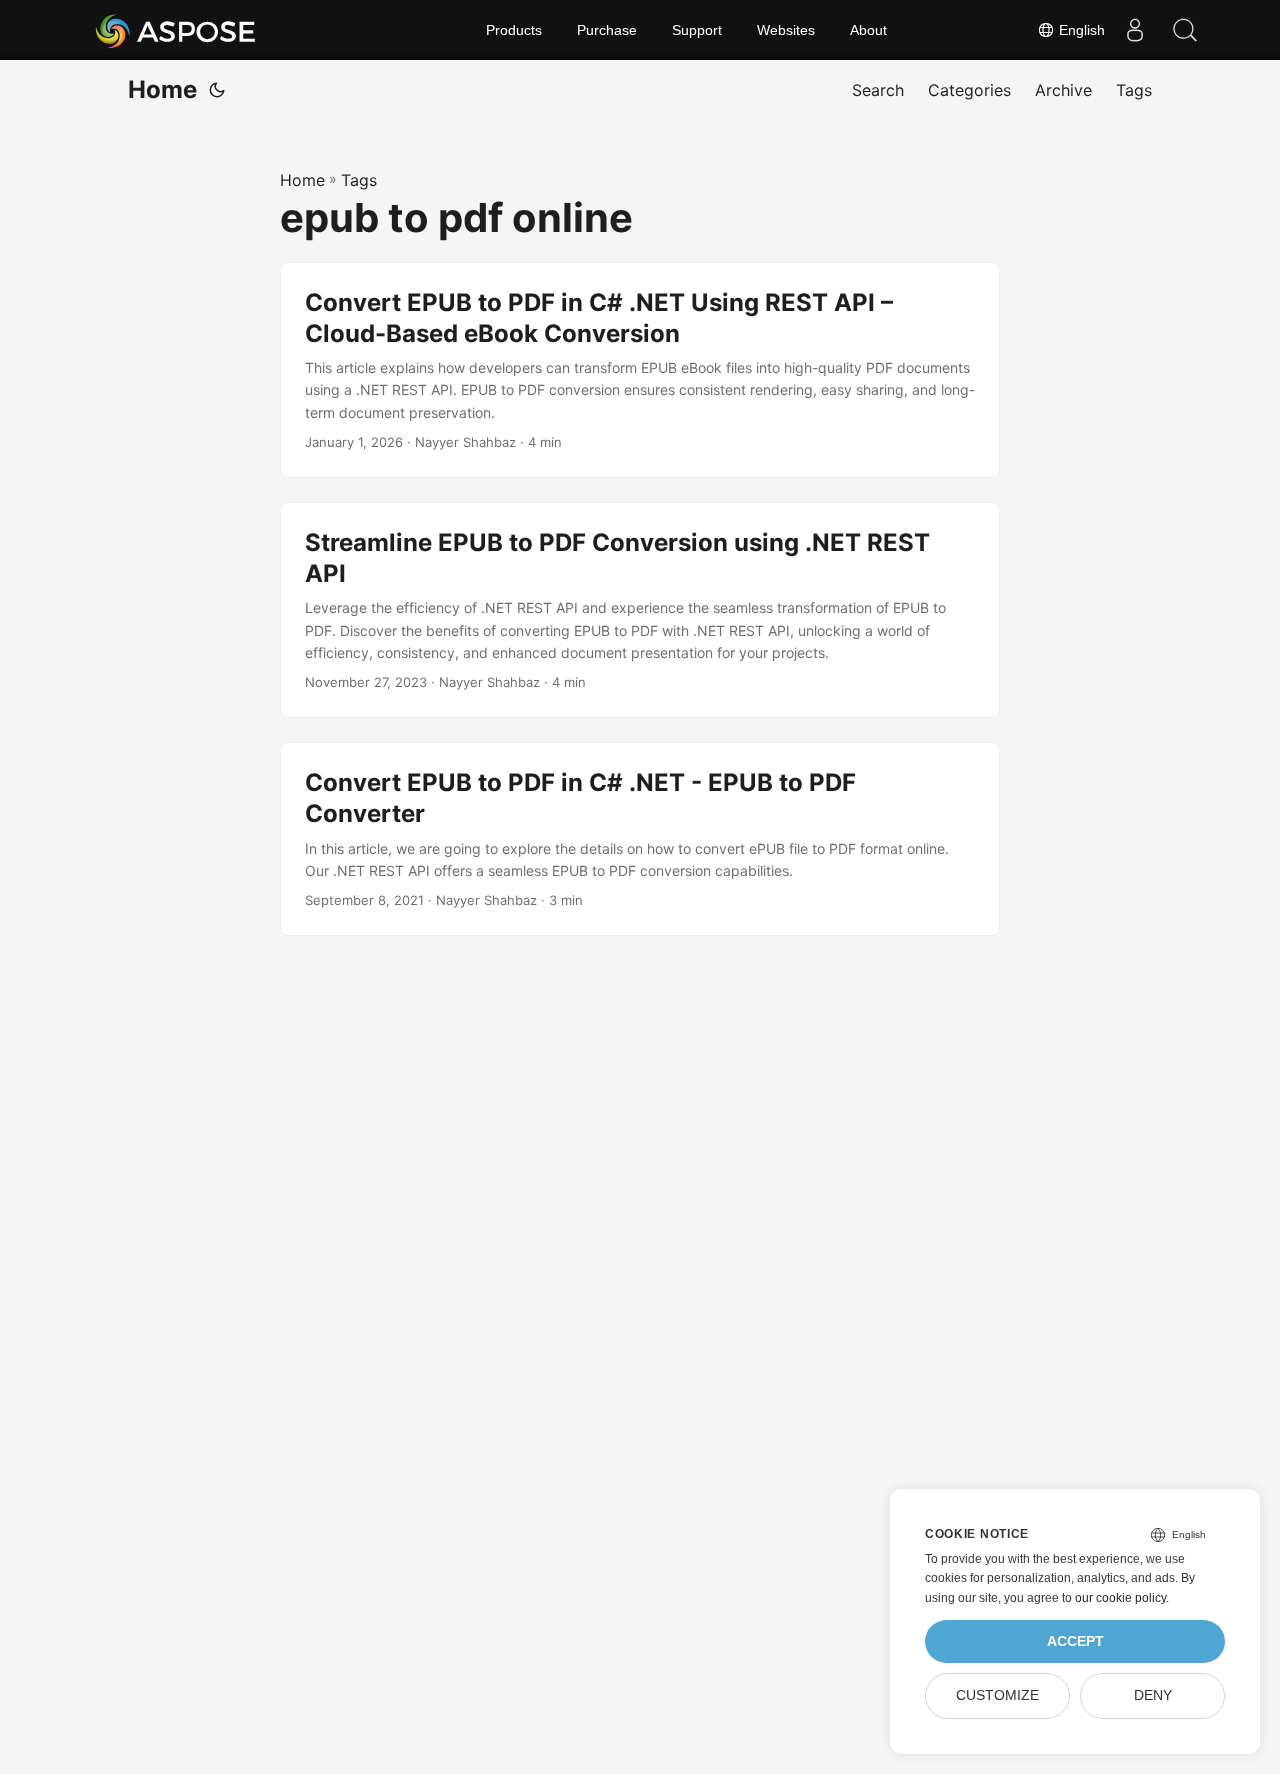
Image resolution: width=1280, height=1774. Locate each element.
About (868, 30)
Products (514, 30)
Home (162, 89)
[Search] (1185, 30)
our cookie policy (1120, 1598)
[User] (1135, 30)
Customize (997, 1695)
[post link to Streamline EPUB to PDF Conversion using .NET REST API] (640, 610)
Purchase (607, 30)
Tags (359, 180)
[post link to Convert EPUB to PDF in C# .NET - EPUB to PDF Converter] (640, 839)
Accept (1075, 1641)
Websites (786, 30)
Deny (1153, 1695)
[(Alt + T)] (217, 90)
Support (697, 30)
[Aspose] (176, 30)
